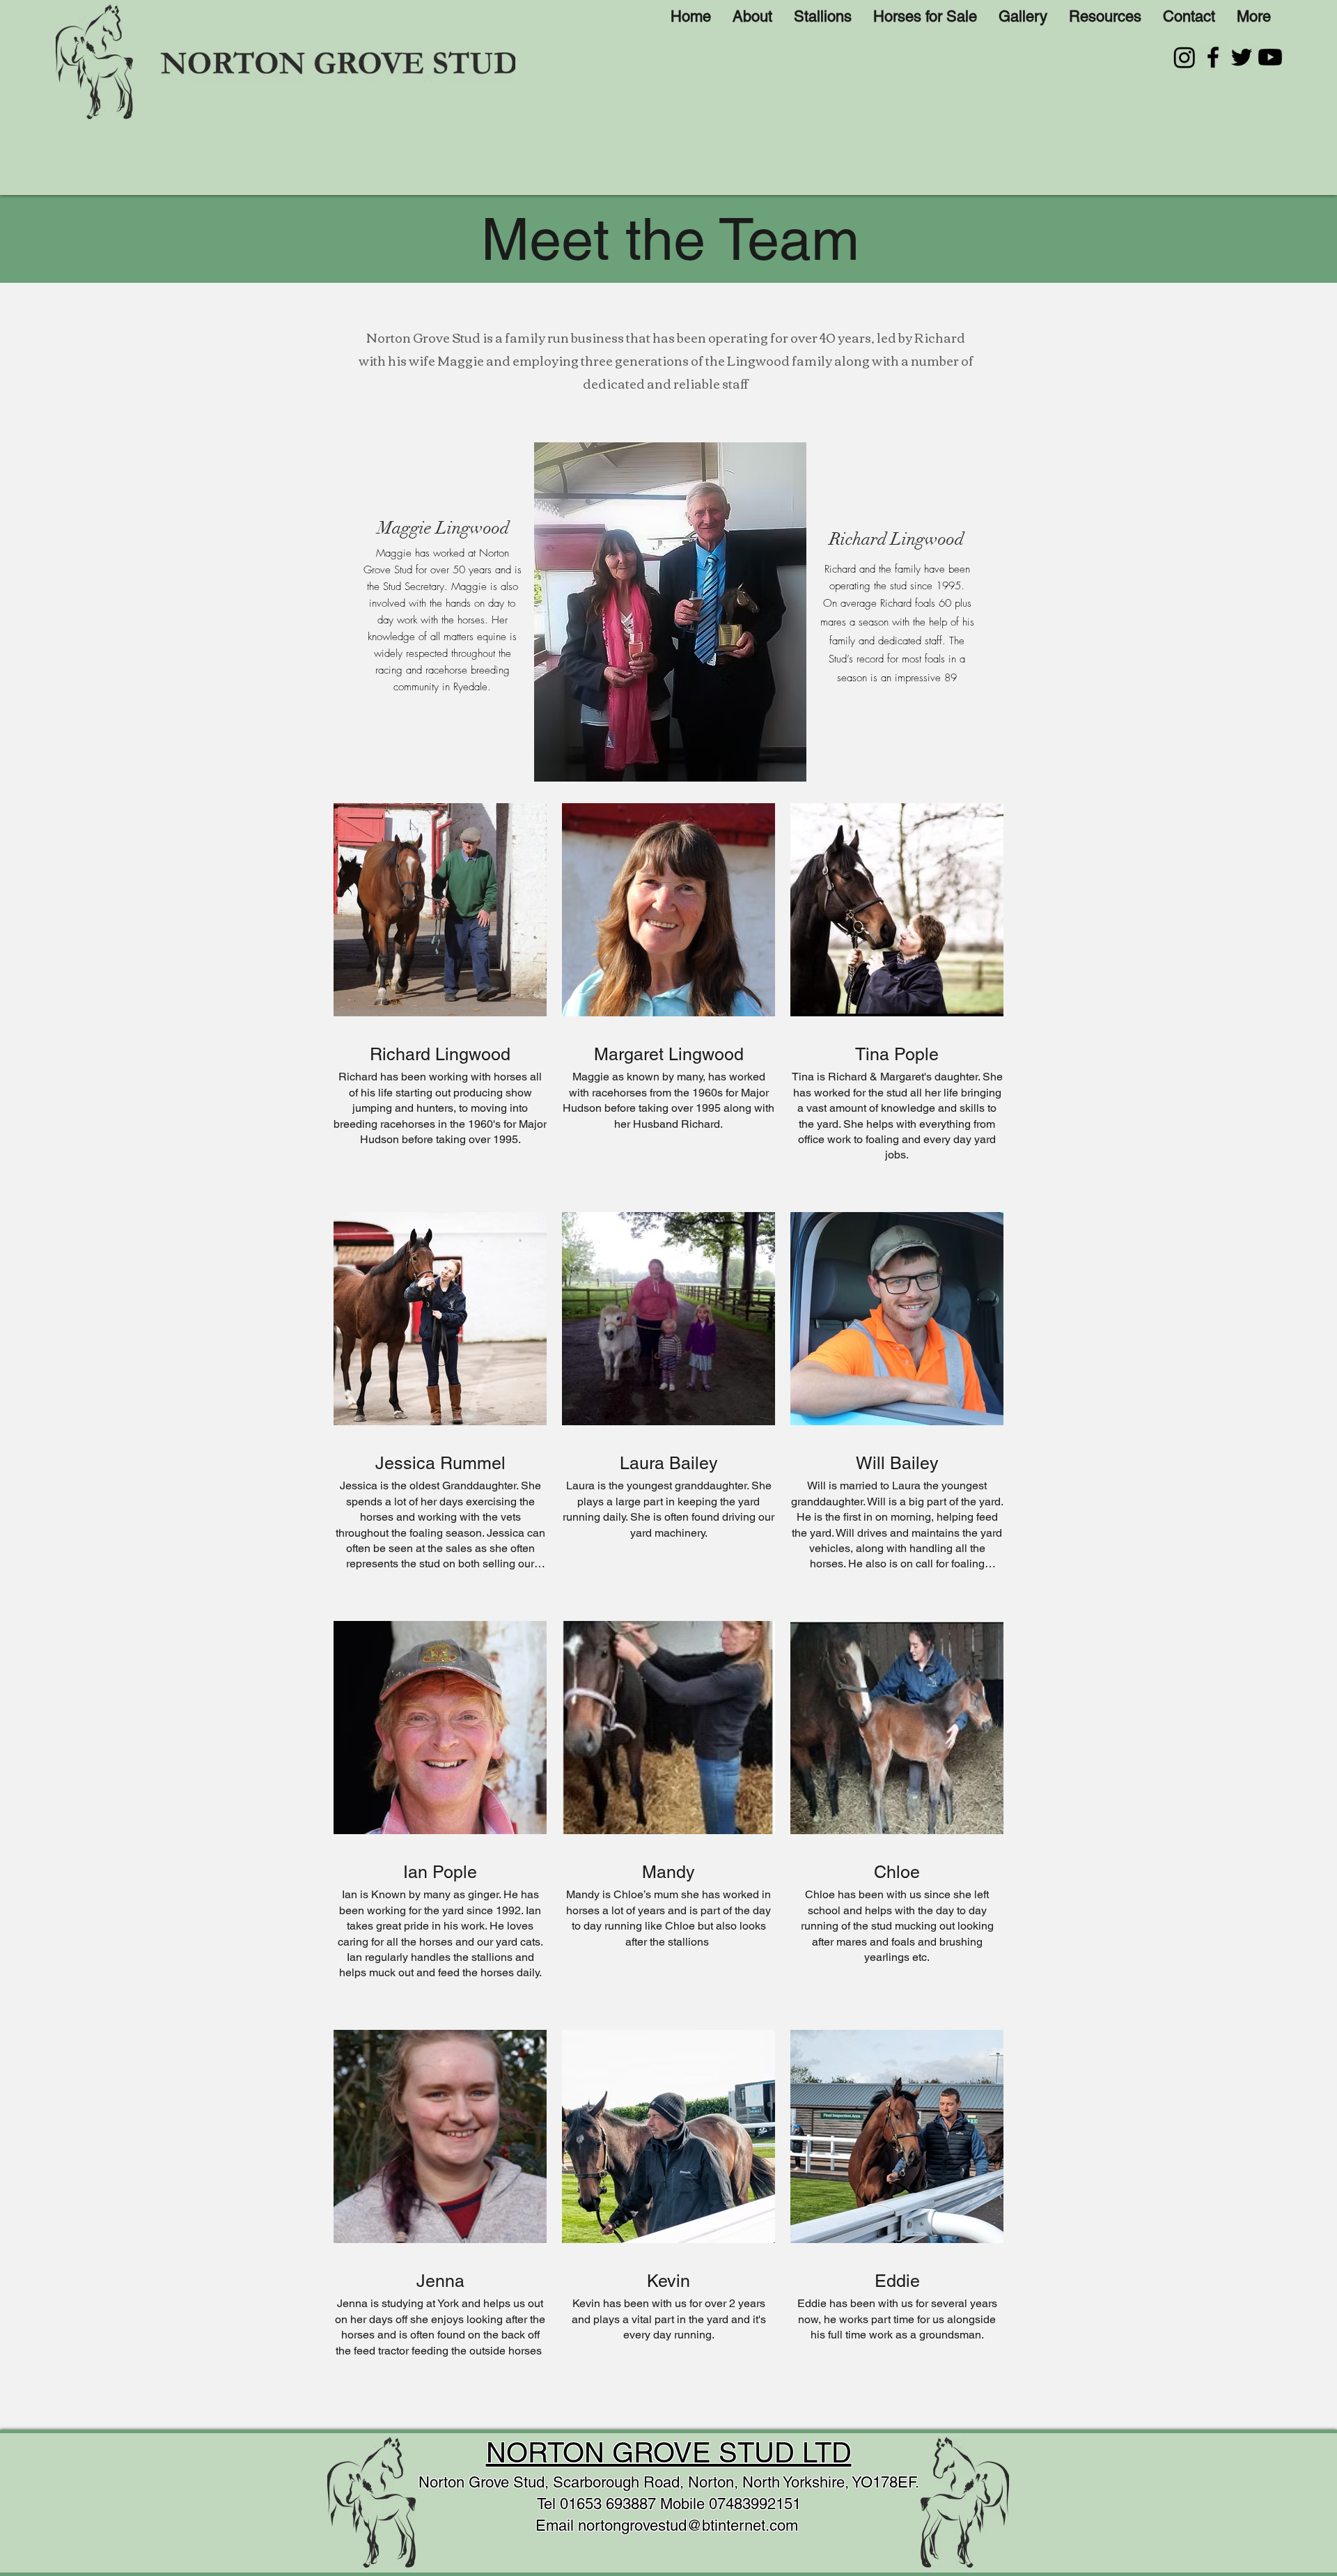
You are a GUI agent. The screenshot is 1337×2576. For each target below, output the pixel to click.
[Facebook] (1213, 57)
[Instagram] (1184, 57)
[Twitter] (1242, 57)
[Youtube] (1270, 57)
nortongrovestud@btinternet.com (688, 2525)
